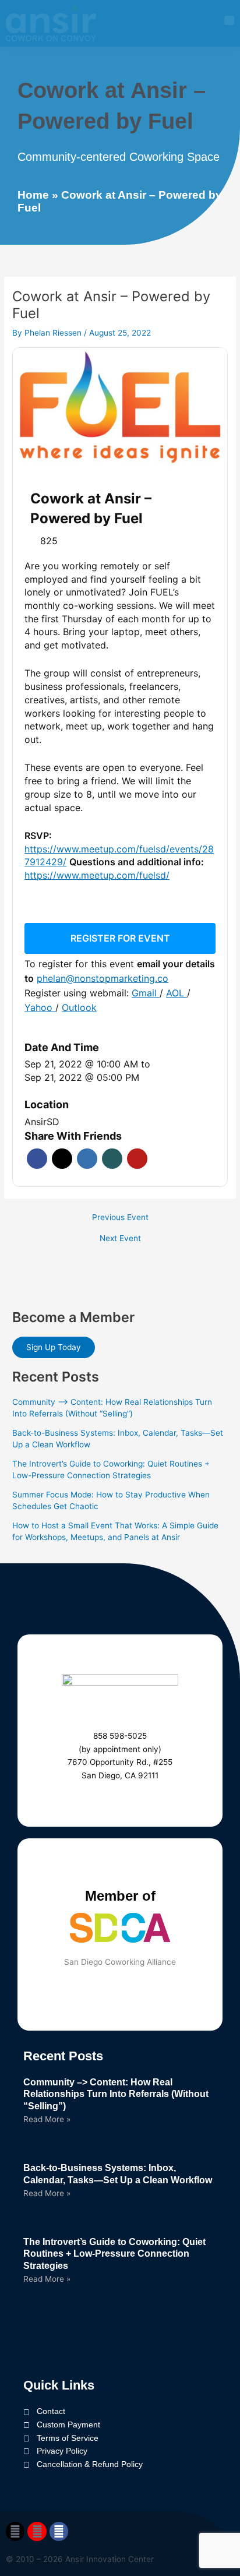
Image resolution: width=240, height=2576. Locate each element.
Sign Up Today (54, 1347)
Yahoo (40, 1007)
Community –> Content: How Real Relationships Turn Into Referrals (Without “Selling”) (116, 2094)
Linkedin (87, 1159)
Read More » (47, 2119)
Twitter (62, 1159)
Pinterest (137, 1159)
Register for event (120, 938)
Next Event (120, 1239)
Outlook (79, 1007)
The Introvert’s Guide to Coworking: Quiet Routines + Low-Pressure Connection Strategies (114, 2254)
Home (33, 195)
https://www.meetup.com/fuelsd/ (97, 875)
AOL (177, 993)
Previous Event (120, 1218)
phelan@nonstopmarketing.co (103, 978)
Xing (112, 1159)
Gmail (146, 993)
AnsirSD (42, 1122)
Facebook (37, 1159)
